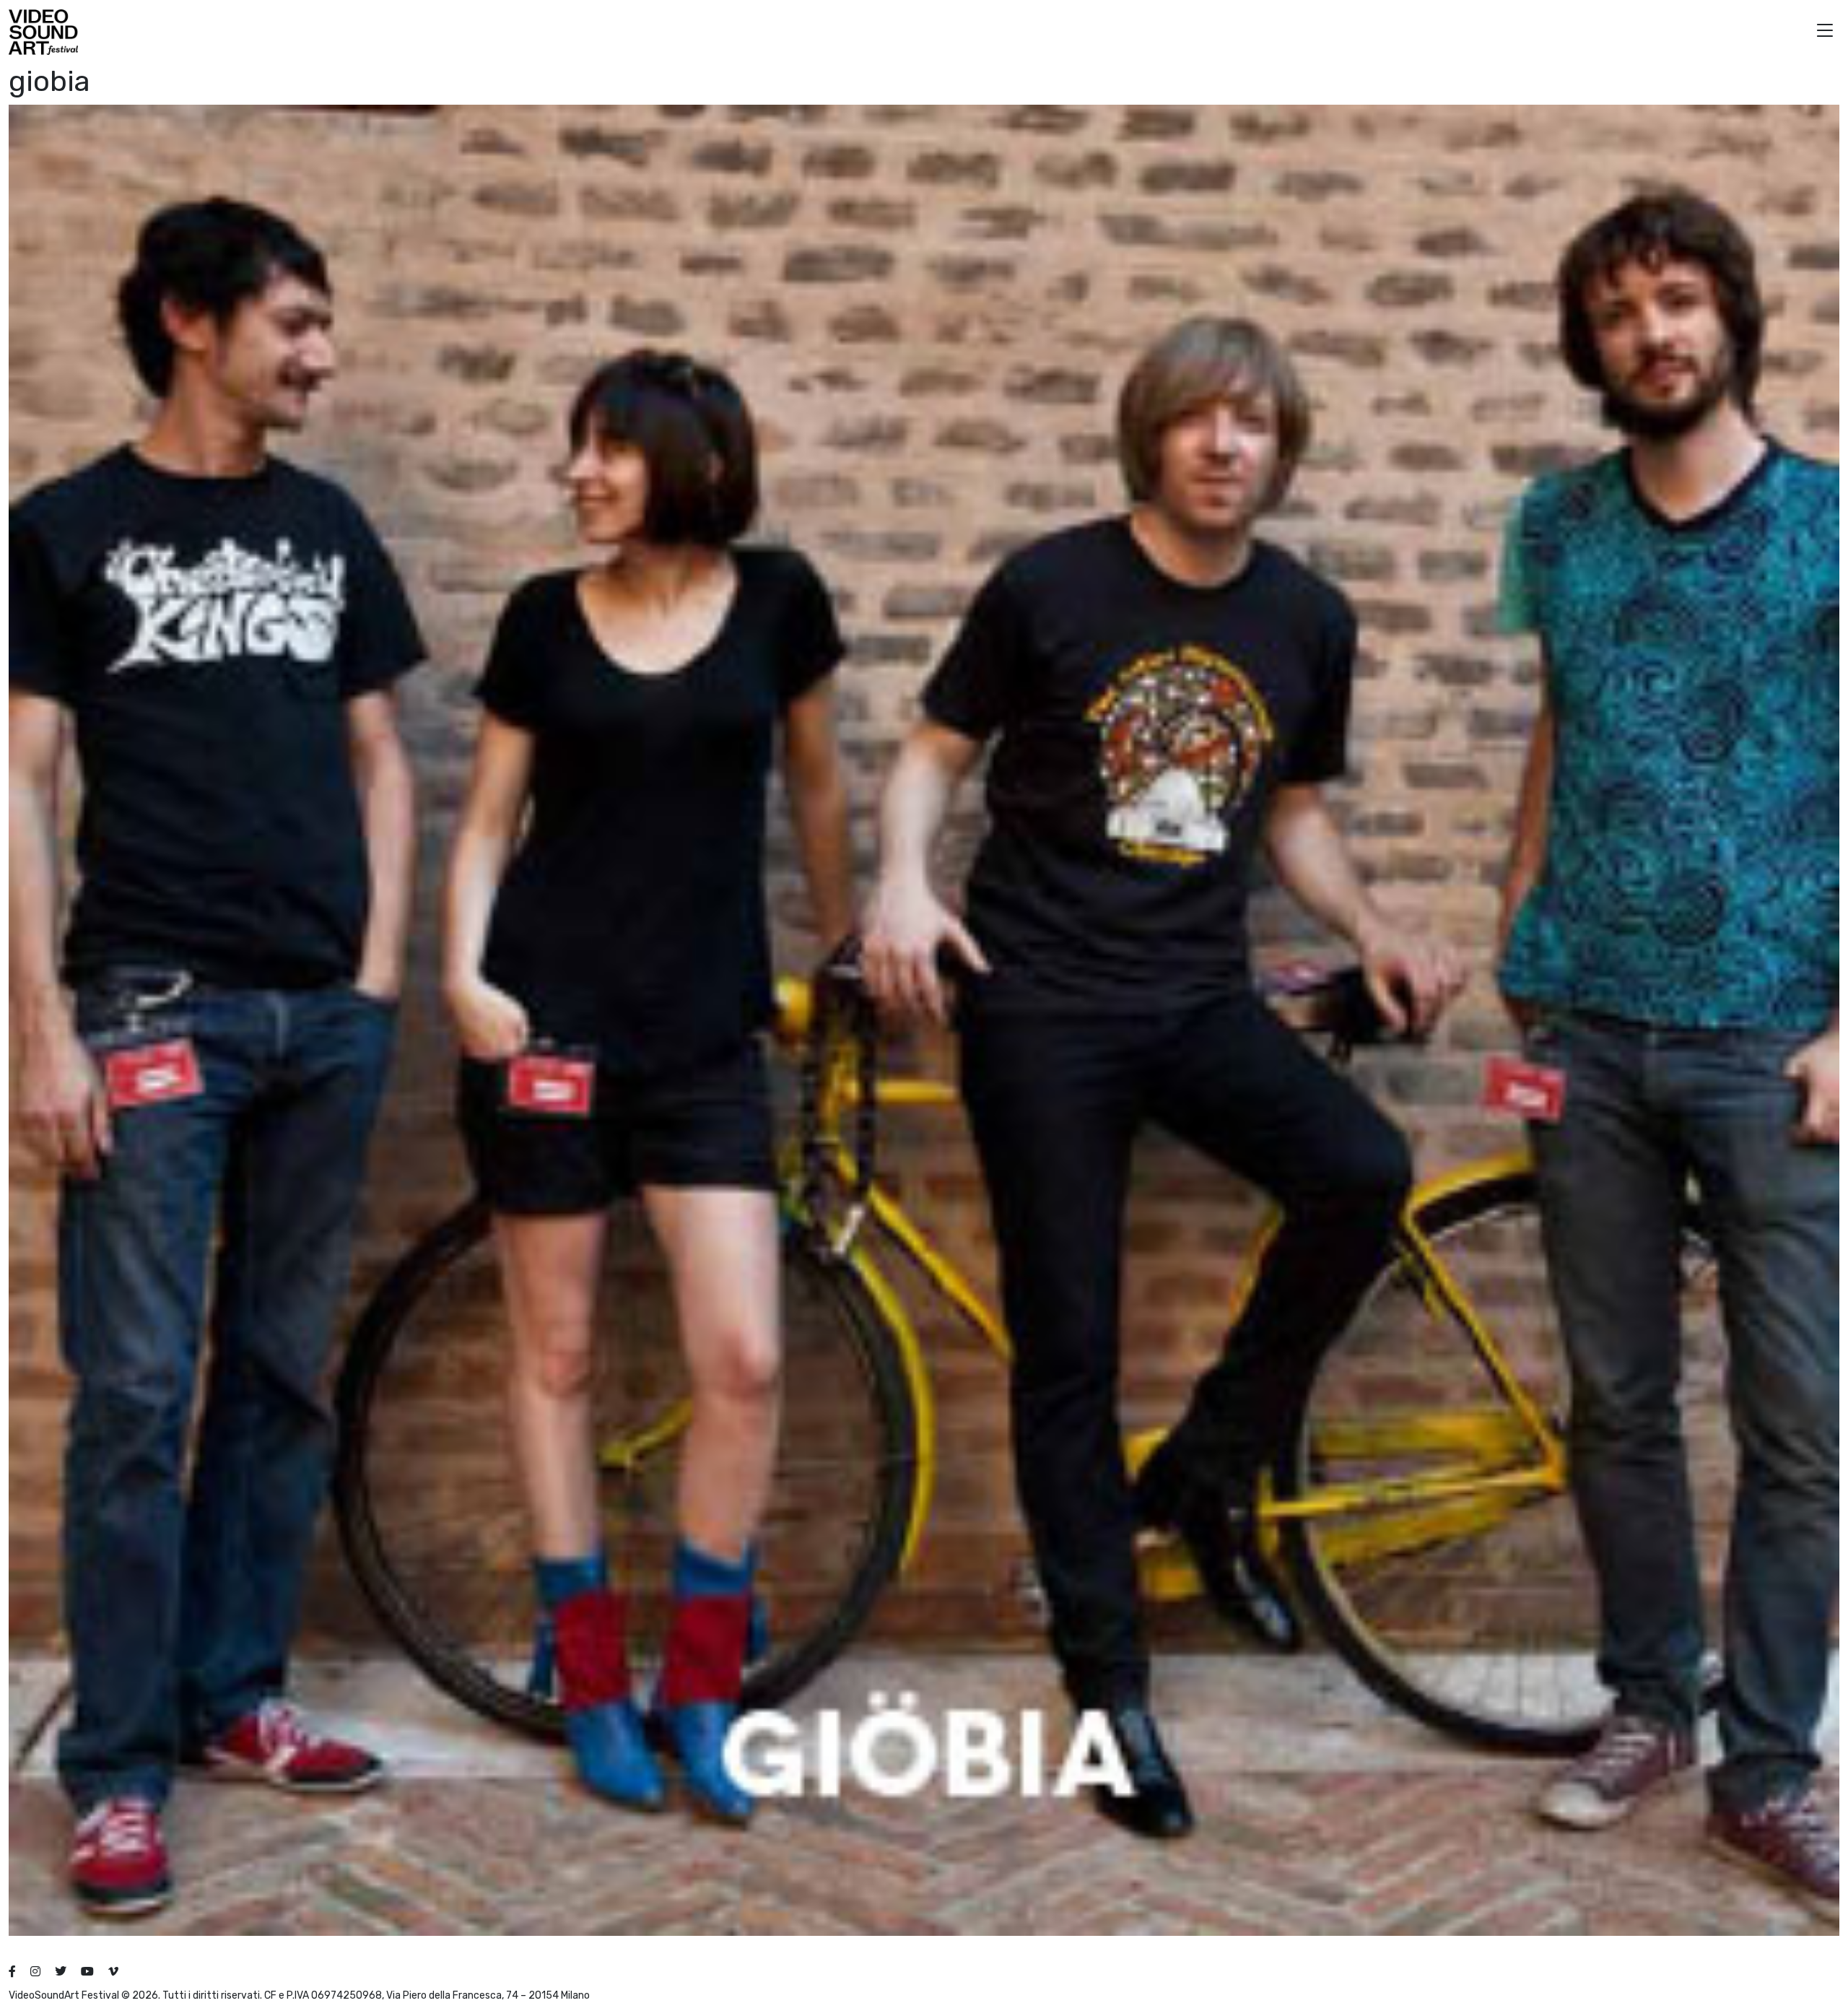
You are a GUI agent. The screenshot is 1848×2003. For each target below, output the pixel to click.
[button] (1825, 32)
